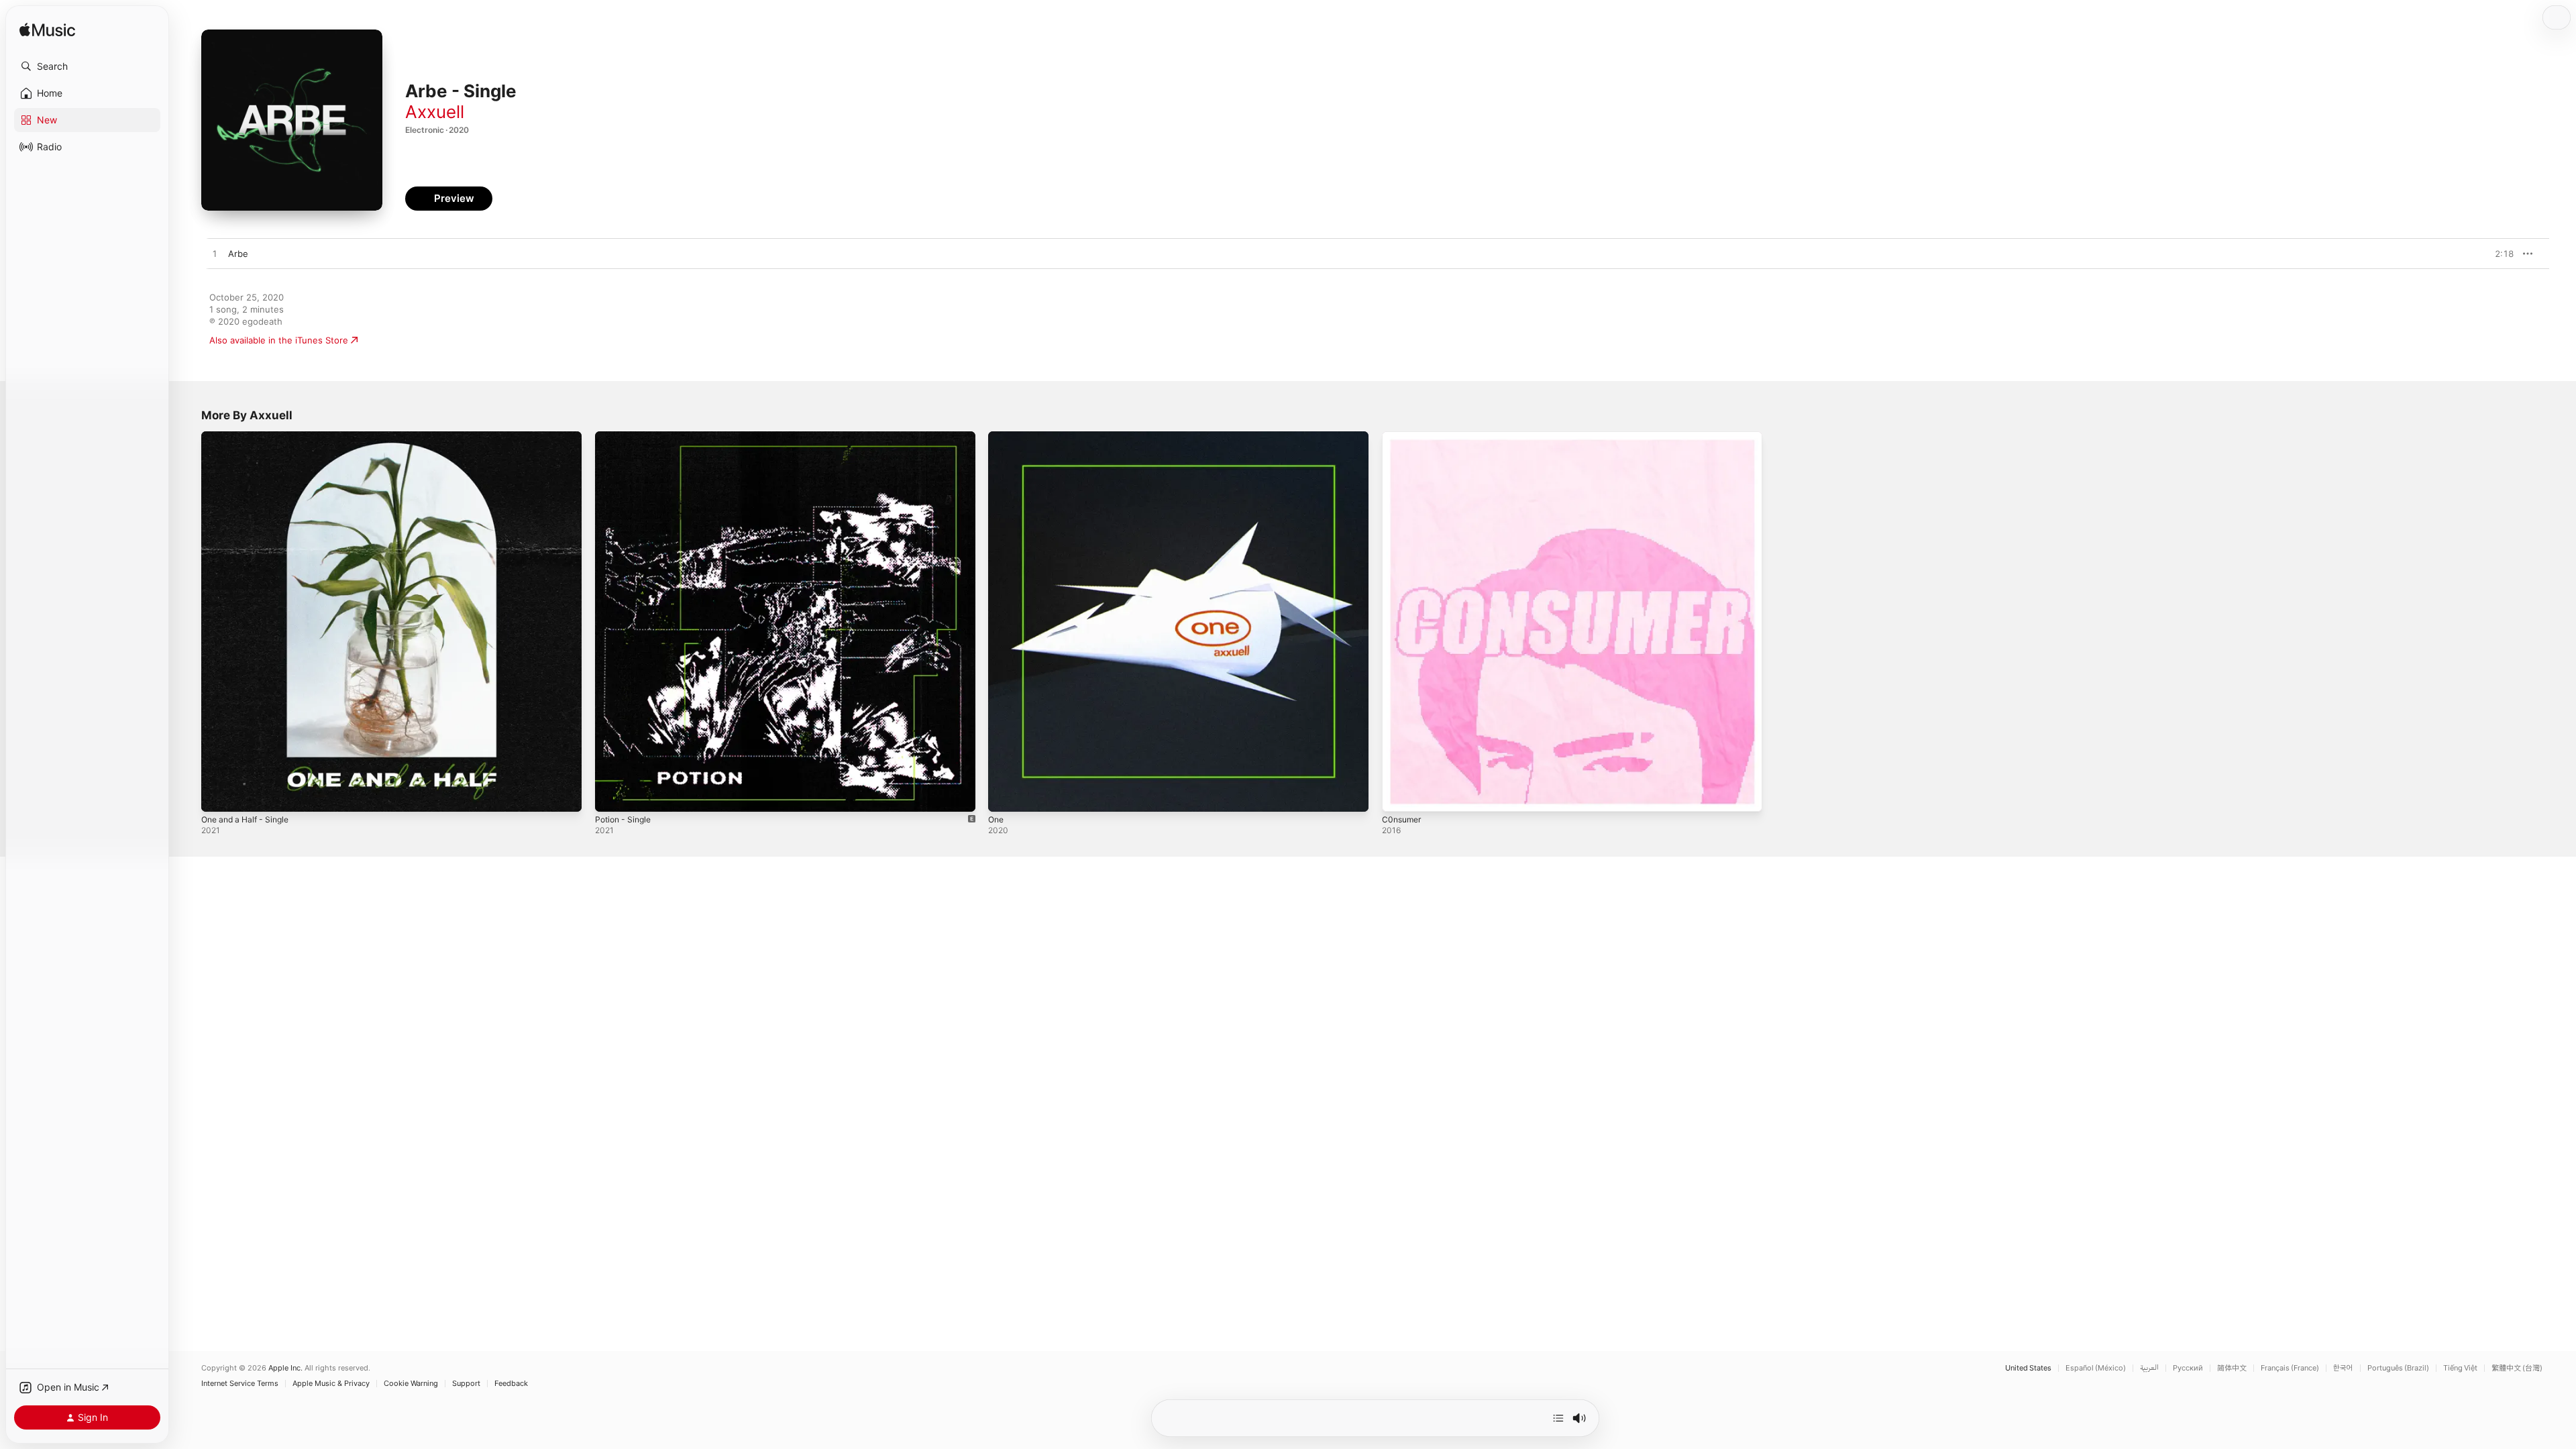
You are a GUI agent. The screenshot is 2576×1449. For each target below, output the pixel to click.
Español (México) (2096, 1368)
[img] (47, 31)
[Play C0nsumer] (1399, 795)
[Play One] (1005, 795)
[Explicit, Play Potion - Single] (612, 795)
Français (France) (2290, 1368)
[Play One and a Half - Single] (218, 795)
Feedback (511, 1384)
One (997, 437)
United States (2028, 1368)
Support (466, 1384)
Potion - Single (626, 437)
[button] (87, 66)
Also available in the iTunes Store (279, 340)
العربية (2149, 1368)
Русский (2188, 1368)
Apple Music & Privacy (331, 1384)
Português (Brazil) (2398, 1368)
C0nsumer (1403, 437)
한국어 (2343, 1368)
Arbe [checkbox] (238, 254)
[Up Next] (1558, 1418)
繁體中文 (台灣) (2517, 1368)
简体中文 (2232, 1368)
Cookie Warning (411, 1384)
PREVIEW (2499, 254)
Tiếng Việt (2460, 1368)
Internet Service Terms (240, 1384)
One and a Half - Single (250, 437)
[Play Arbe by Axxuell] (215, 254)
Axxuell (435, 112)
